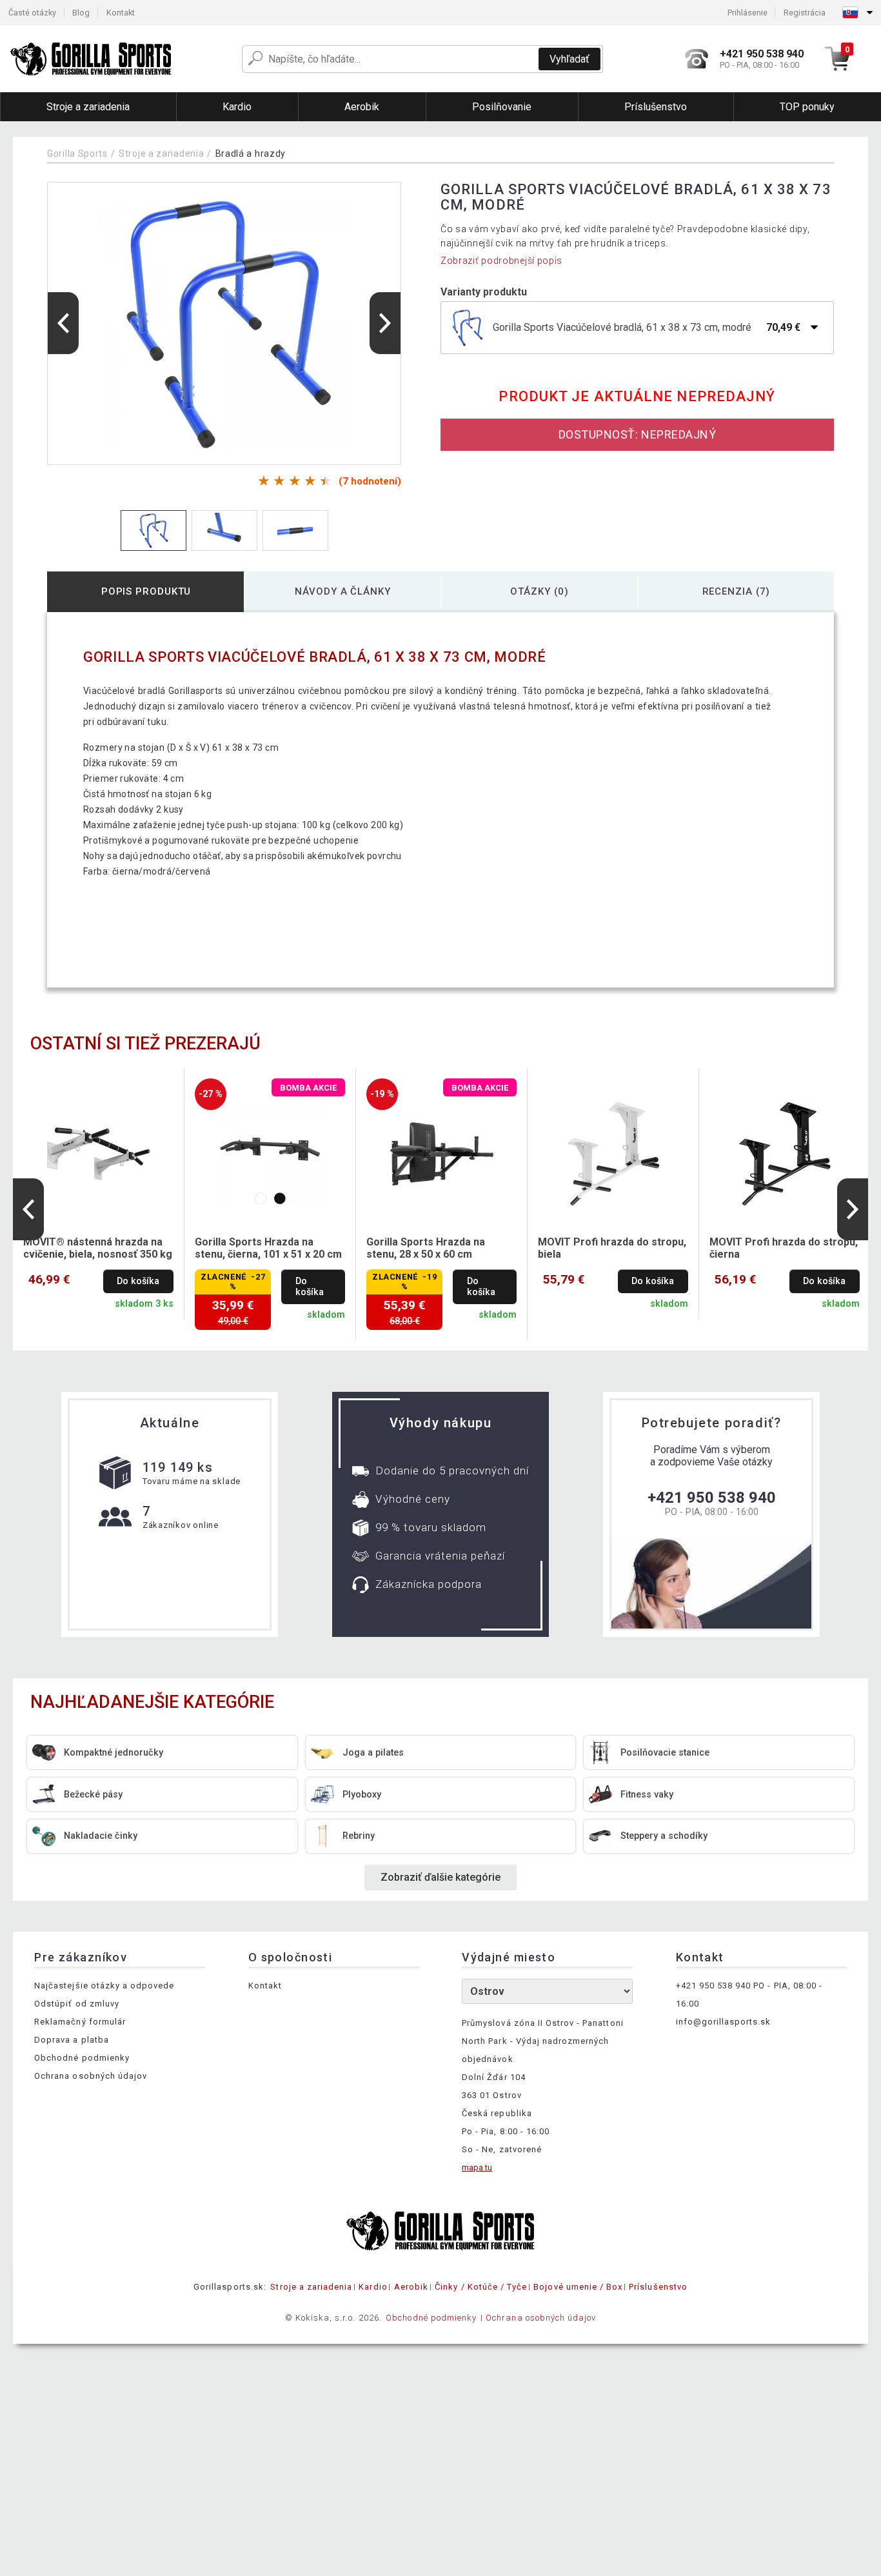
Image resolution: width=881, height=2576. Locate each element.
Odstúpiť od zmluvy (77, 2004)
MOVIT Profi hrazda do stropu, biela (612, 1248)
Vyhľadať (569, 59)
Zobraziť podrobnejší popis (501, 261)
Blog (81, 13)
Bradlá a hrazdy (251, 154)
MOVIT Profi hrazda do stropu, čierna (784, 1248)
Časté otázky (32, 13)
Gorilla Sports (77, 154)
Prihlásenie (747, 13)
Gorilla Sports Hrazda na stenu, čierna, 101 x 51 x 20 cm (268, 1248)
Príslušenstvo (658, 2287)
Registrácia (805, 13)
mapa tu (477, 2167)
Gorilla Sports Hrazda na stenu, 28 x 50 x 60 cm (426, 1248)
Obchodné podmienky (82, 2058)
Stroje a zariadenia (161, 154)
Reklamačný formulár (80, 2022)
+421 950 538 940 (712, 1498)
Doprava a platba (72, 2040)
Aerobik (411, 2287)
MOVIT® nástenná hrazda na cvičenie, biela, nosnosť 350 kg (98, 1248)
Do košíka (138, 1281)
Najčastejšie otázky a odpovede (104, 1986)
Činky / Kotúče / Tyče (481, 2287)
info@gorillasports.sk (724, 2022)
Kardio (373, 2287)
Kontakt (121, 13)
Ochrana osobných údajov (91, 2076)
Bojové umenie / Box (578, 2287)
